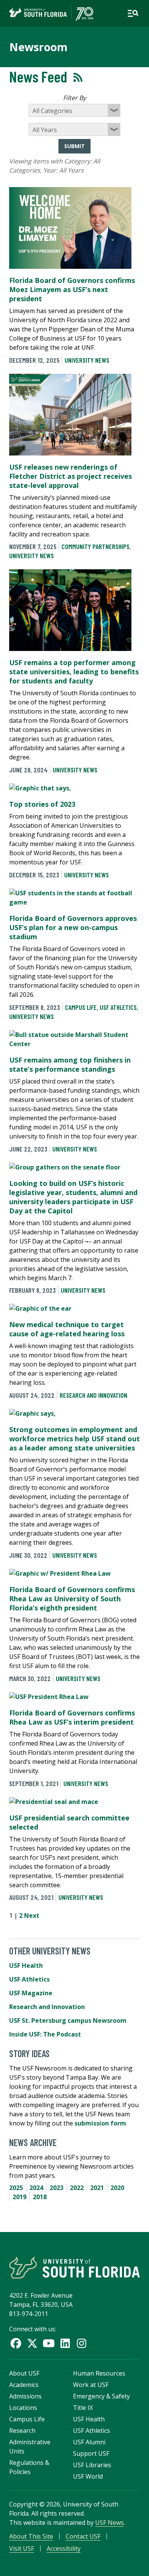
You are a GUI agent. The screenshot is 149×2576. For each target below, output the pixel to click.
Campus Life (81, 1007)
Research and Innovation (93, 1395)
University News (87, 360)
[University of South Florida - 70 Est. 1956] (51, 13)
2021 (97, 2188)
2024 (36, 2188)
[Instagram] (82, 2343)
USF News (109, 2523)
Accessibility (64, 2549)
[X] (32, 2343)
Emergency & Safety (101, 2396)
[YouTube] (49, 2343)
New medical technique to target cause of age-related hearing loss (67, 1329)
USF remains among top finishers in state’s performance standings (70, 1064)
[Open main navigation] (133, 13)
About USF (24, 2373)
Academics (24, 2385)
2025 (16, 2188)
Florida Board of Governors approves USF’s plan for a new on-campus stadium (73, 927)
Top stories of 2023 (42, 804)
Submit (74, 146)
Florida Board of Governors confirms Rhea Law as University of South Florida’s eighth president (72, 1599)
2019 (19, 2197)
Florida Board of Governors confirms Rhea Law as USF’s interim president (72, 1717)
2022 (77, 2188)
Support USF (91, 2453)
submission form (100, 2123)
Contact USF (83, 2536)
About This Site (31, 2536)
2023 (57, 2188)
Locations (23, 2408)
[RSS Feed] (78, 77)
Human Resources (99, 2373)
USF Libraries (92, 2465)
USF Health (26, 1966)
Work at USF (91, 2385)
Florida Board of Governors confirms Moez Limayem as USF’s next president (72, 289)
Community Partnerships (96, 546)
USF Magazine (31, 1993)
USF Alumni (89, 2442)
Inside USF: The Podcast (45, 2034)
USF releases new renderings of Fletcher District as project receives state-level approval (70, 476)
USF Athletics (118, 1007)
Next (32, 1915)
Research (22, 2431)
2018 (40, 2197)
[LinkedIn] (65, 2343)
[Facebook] (16, 2343)
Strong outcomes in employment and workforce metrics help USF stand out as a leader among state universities (74, 1439)
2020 (117, 2188)
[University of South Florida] (74, 2268)
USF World (88, 2476)
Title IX (83, 2408)
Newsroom (38, 47)
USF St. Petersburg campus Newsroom (68, 2020)
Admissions (25, 2396)
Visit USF (22, 2549)
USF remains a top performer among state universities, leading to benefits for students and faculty (74, 672)
